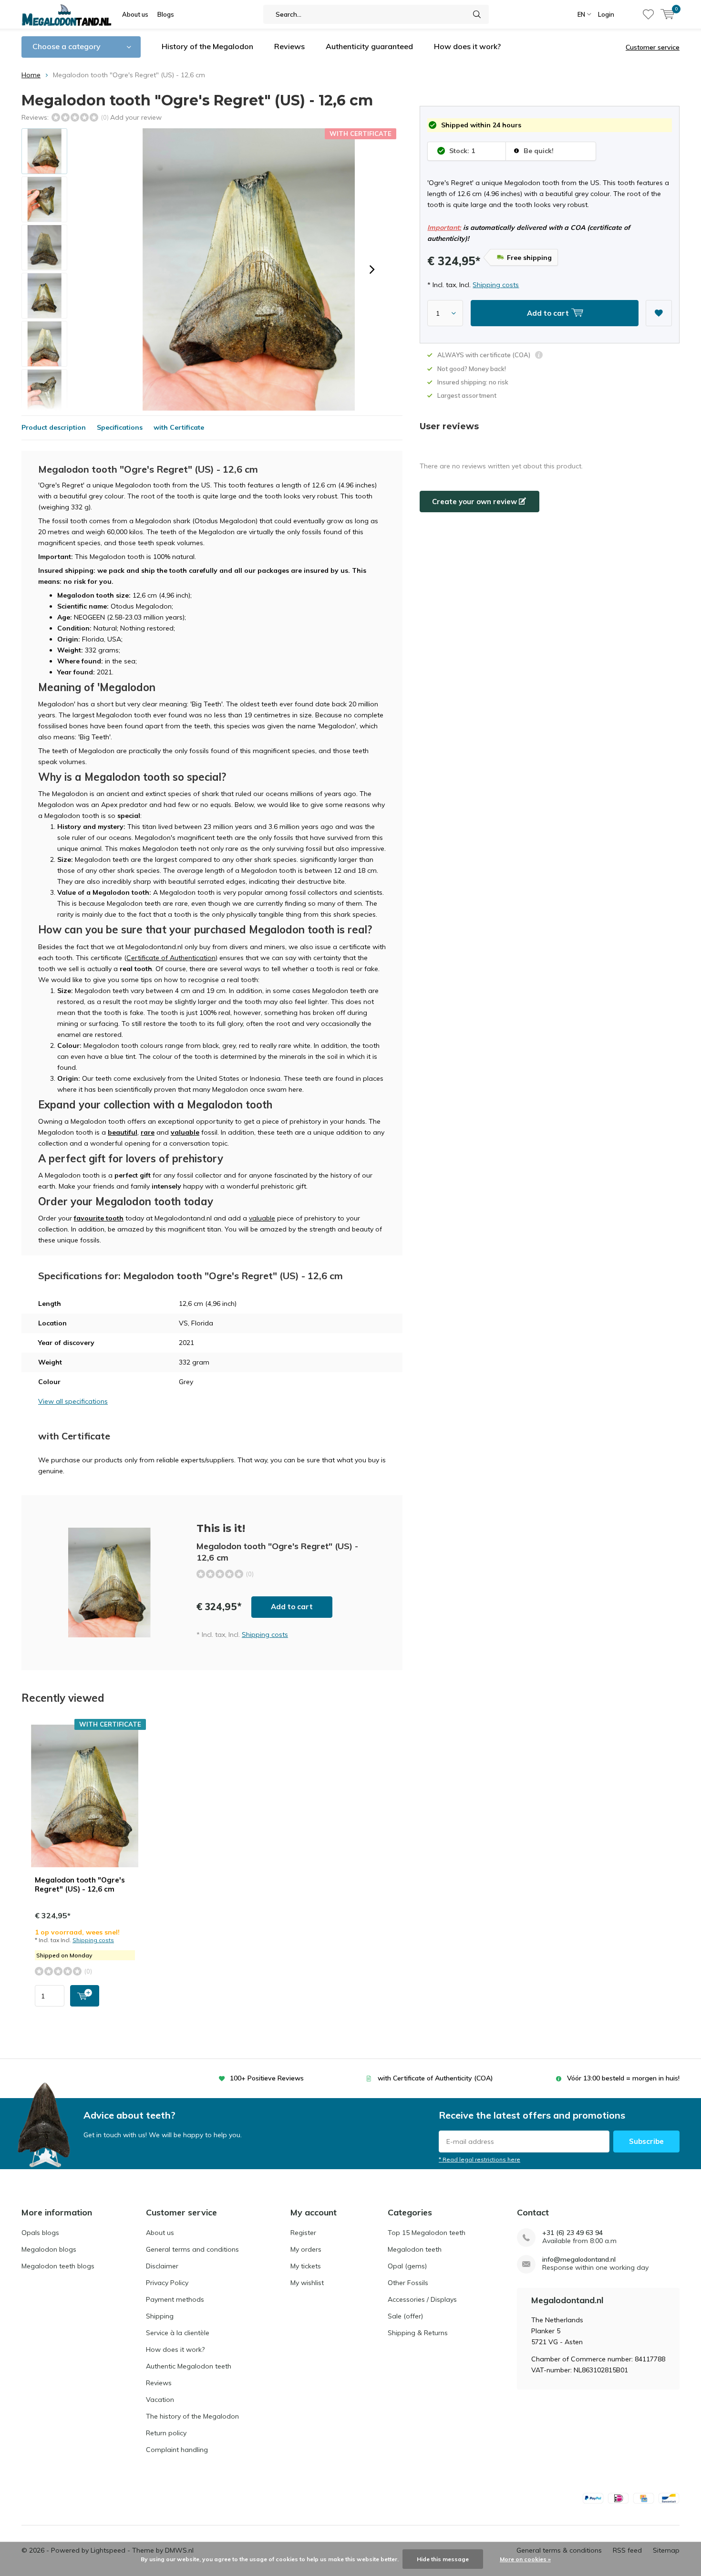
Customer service (653, 47)
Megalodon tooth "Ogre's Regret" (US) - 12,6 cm (80, 1885)
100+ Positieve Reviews (267, 2078)
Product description (54, 427)
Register (303, 2233)
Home (31, 75)
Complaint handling (177, 2450)
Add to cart (292, 1607)
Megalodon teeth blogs (58, 2266)
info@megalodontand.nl (579, 2260)
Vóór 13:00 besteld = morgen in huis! (623, 2078)
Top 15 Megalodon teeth (427, 2233)
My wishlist (307, 2283)
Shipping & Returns (418, 2333)
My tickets (306, 2266)
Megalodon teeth (415, 2249)
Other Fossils (408, 2283)
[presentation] (372, 269)
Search (477, 14)
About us (135, 14)
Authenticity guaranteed (369, 46)
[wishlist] (648, 14)
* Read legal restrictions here (479, 2159)
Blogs (166, 14)
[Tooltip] (539, 356)
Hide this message (443, 2559)
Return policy (166, 2433)
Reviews (289, 46)
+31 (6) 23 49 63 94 (572, 2233)
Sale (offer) (405, 2316)
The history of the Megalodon (192, 2416)
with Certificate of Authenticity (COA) (435, 2078)
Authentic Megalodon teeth (189, 2366)
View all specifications (73, 1401)
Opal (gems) (407, 2266)
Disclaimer (162, 2266)
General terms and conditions (192, 2249)
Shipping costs (496, 285)
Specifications (120, 427)
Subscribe (646, 2141)
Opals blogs (40, 2233)
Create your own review (475, 502)
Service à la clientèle (178, 2333)
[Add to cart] (85, 1996)
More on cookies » (525, 2559)
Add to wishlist (659, 313)
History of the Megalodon (207, 46)
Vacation (160, 2400)
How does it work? (467, 46)
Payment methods (175, 2299)
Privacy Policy (167, 2283)
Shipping (160, 2316)
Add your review (136, 117)
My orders (306, 2249)
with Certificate (179, 427)
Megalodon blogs (49, 2249)
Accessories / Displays (422, 2299)
